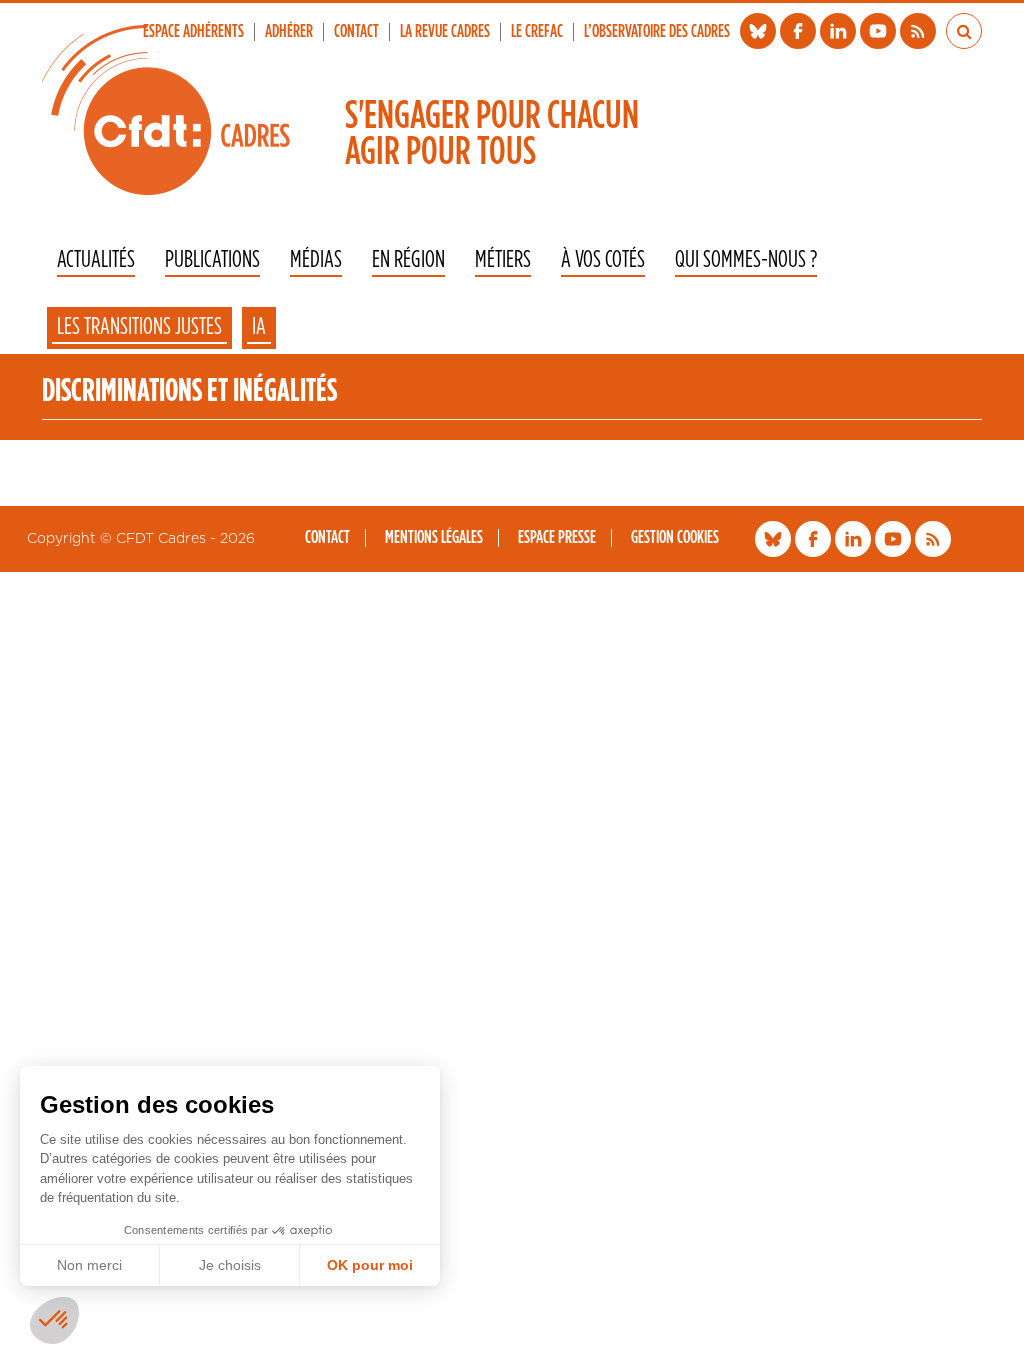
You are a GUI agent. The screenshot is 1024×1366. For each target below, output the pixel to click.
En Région (408, 261)
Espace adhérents (193, 32)
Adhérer (289, 32)
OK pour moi (370, 1265)
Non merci (89, 1265)
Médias (316, 261)
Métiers (503, 261)
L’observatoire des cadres (657, 32)
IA (259, 327)
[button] (54, 1320)
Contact (356, 32)
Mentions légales (434, 538)
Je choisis (230, 1265)
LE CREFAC (537, 32)
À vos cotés (603, 261)
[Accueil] (166, 110)
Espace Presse (557, 538)
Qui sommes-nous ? (746, 261)
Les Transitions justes (139, 327)
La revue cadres (445, 32)
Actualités (96, 261)
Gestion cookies (675, 538)
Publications (212, 261)
